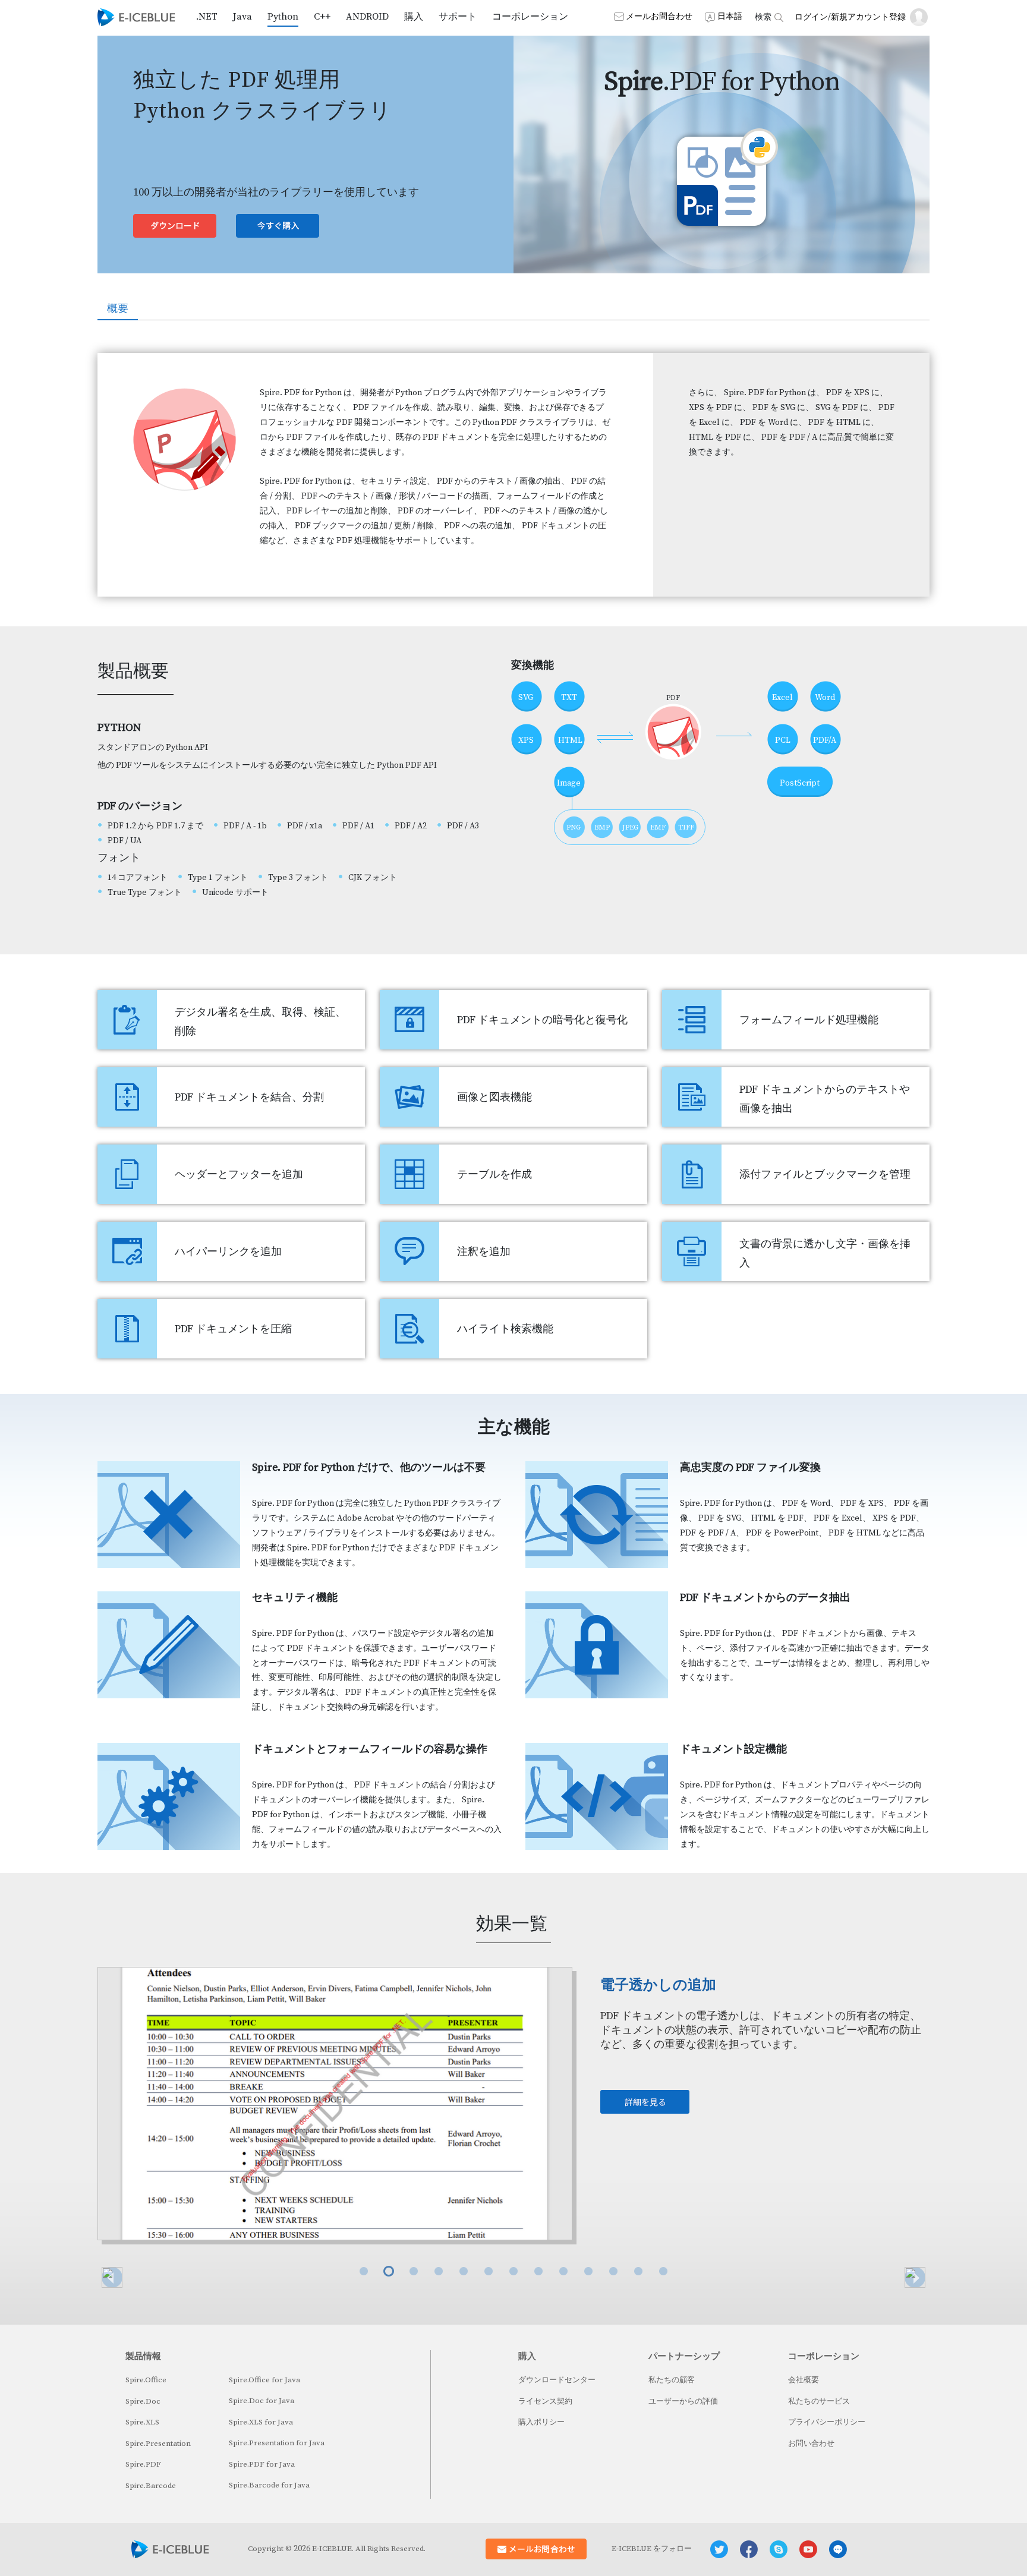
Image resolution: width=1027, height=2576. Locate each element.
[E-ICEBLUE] (136, 17)
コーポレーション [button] (530, 17)
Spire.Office (146, 2380)
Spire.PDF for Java (262, 2464)
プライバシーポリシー (827, 2422)
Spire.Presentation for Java (277, 2443)
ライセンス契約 (545, 2401)
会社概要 (804, 2380)
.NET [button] (207, 17)
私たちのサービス (819, 2401)
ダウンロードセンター (557, 2380)
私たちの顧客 (672, 2380)
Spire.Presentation (158, 2443)
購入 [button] (414, 17)
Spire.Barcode (151, 2486)
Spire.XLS (142, 2422)
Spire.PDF (143, 2464)
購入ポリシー (541, 2422)
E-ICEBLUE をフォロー (652, 2549)
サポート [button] (458, 17)
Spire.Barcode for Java (269, 2485)
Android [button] (367, 17)
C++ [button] (322, 17)
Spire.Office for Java (264, 2380)
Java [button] (242, 17)
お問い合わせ (811, 2443)
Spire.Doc (143, 2401)
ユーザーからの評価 (683, 2401)
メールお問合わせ (659, 17)
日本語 (730, 17)
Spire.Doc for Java (262, 2401)
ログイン (811, 17)
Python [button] (283, 17)
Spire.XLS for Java (261, 2422)
